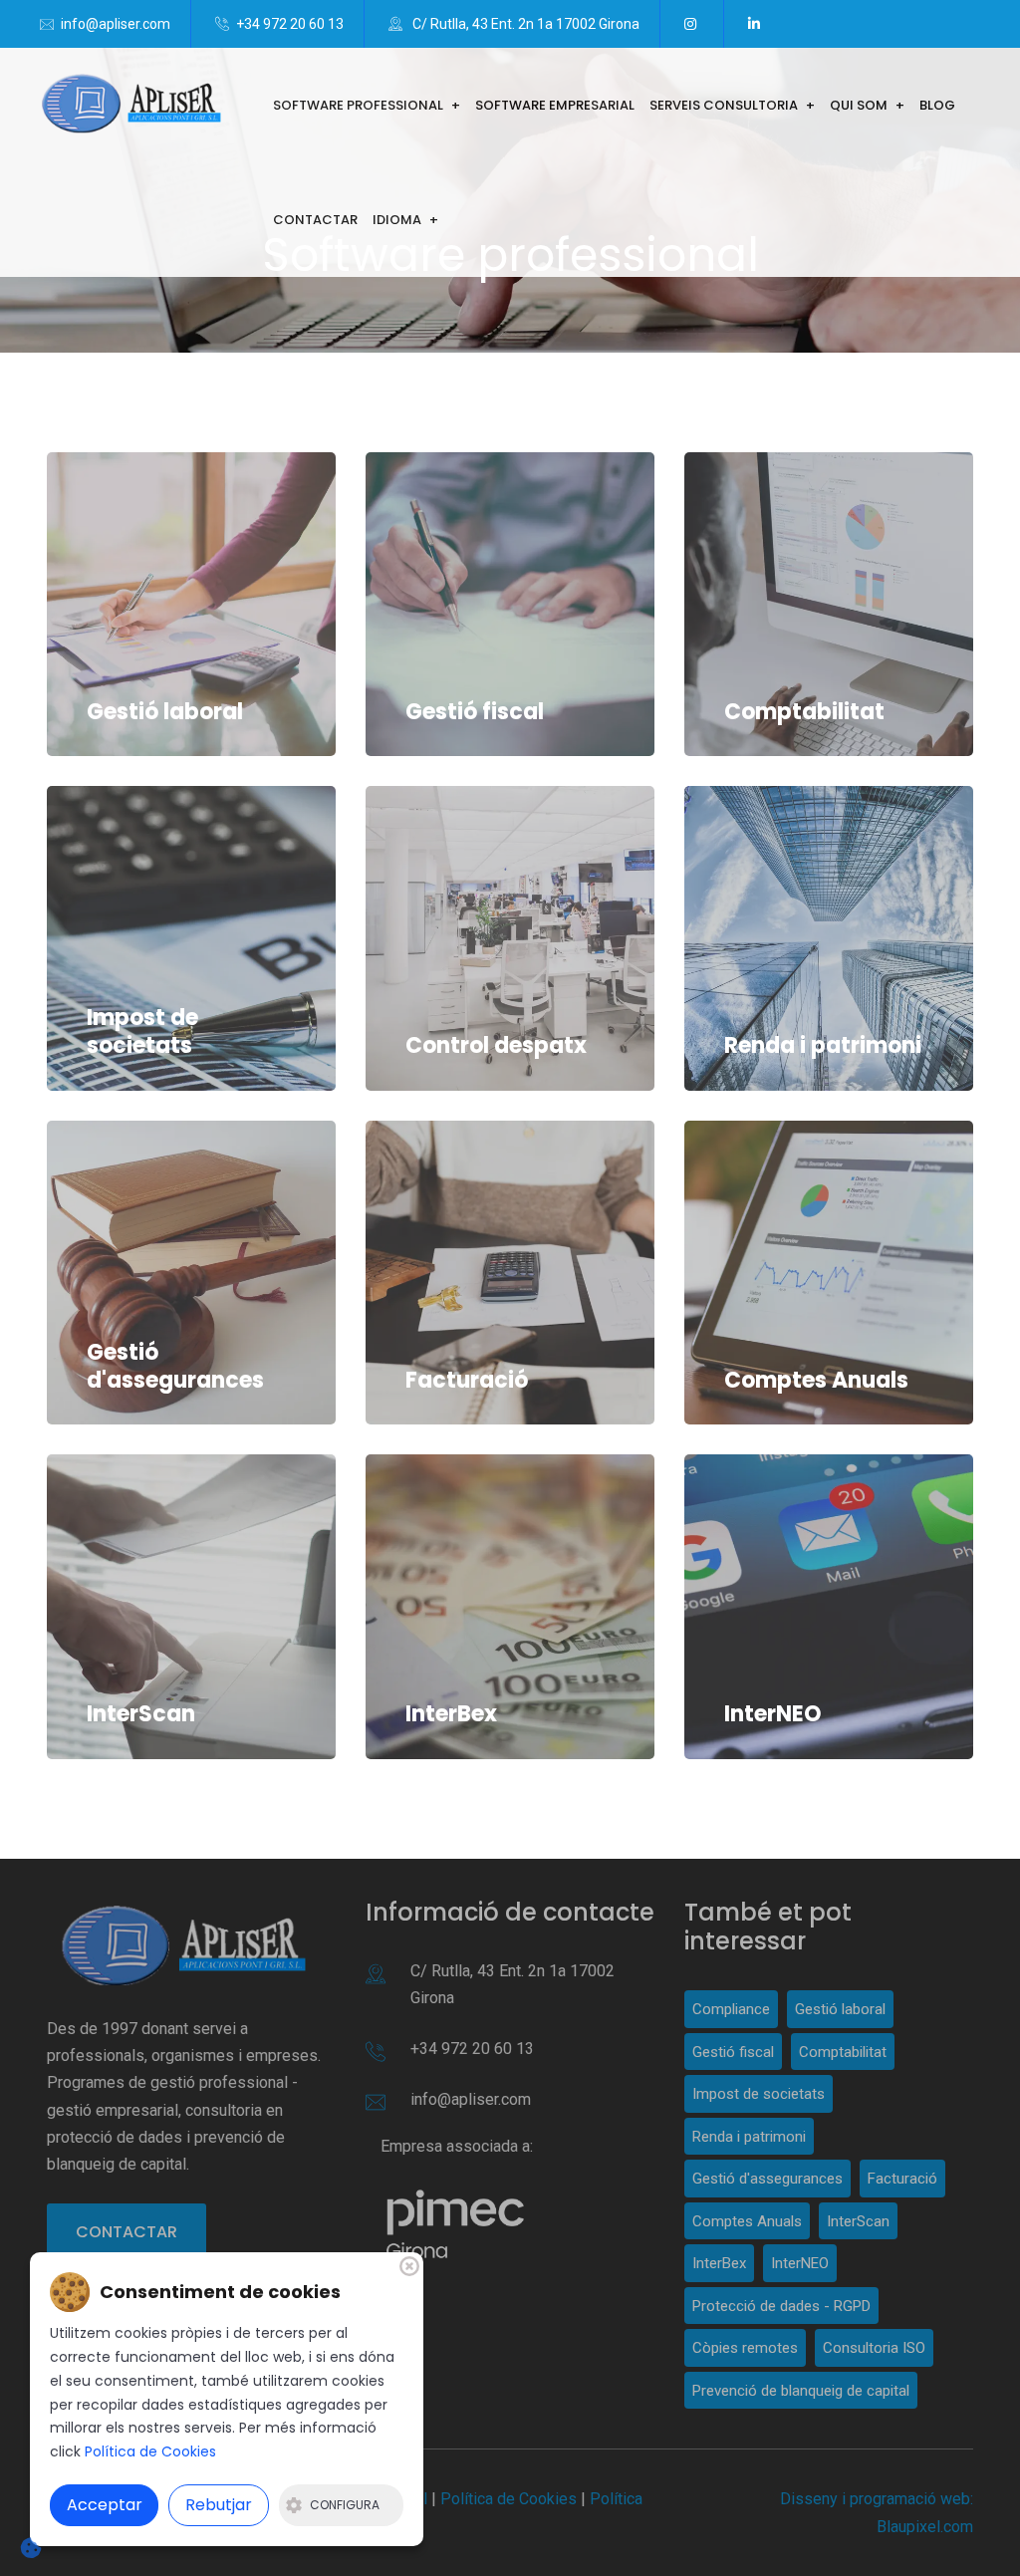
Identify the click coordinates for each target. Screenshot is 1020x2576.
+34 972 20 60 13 (290, 24)
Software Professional (358, 105)
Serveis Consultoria (724, 105)
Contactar (315, 220)
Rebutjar (219, 2505)
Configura (345, 2505)
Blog (937, 105)
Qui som (859, 105)
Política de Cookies (150, 2451)
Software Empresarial (555, 105)
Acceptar (105, 2505)
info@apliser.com (116, 24)
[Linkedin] (758, 24)
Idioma (397, 220)
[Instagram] (694, 24)
